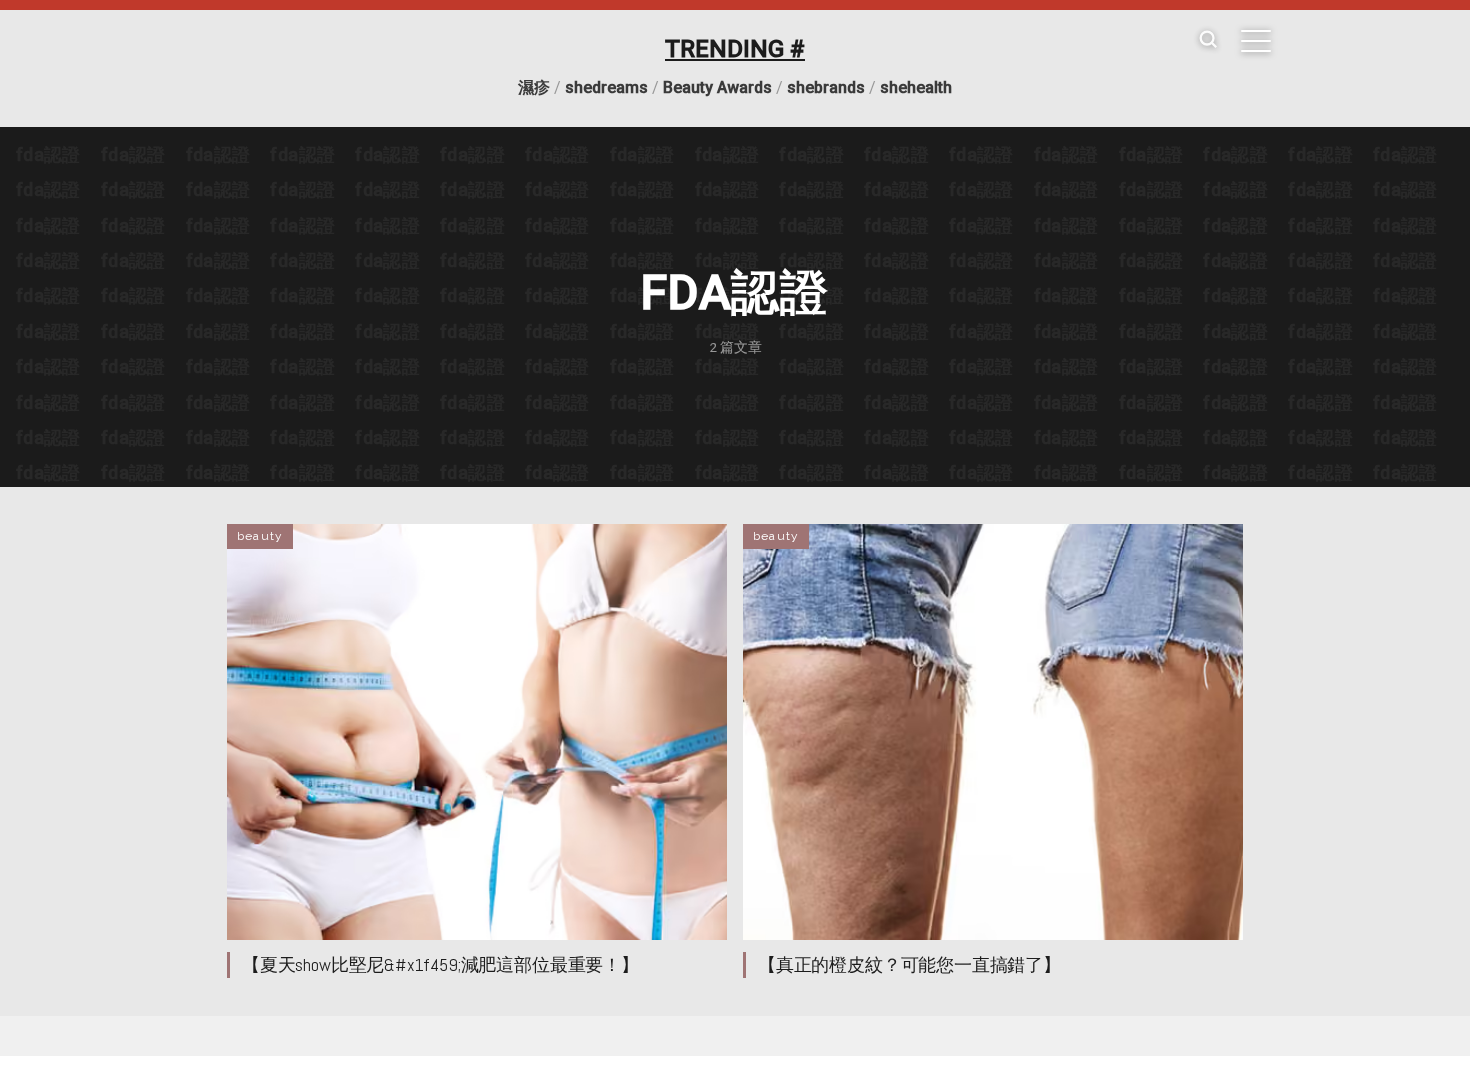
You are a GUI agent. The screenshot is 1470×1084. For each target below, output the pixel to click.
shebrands (826, 87)
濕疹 (534, 87)
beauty (260, 536)
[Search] (1208, 40)
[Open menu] (1256, 41)
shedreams (606, 87)
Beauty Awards (717, 87)
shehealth (916, 87)
